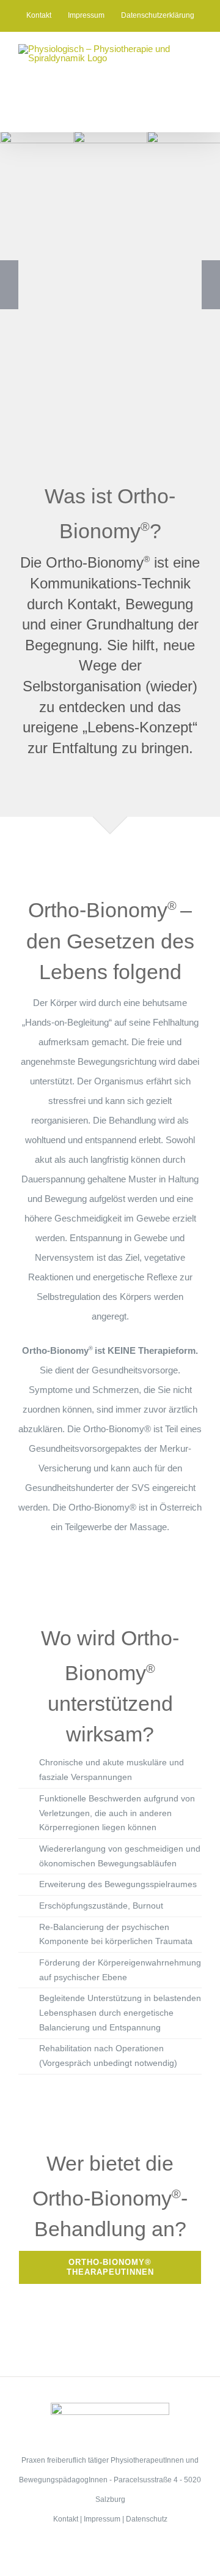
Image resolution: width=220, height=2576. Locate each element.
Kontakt (66, 2519)
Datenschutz (147, 2519)
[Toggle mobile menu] (197, 113)
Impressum (102, 2519)
